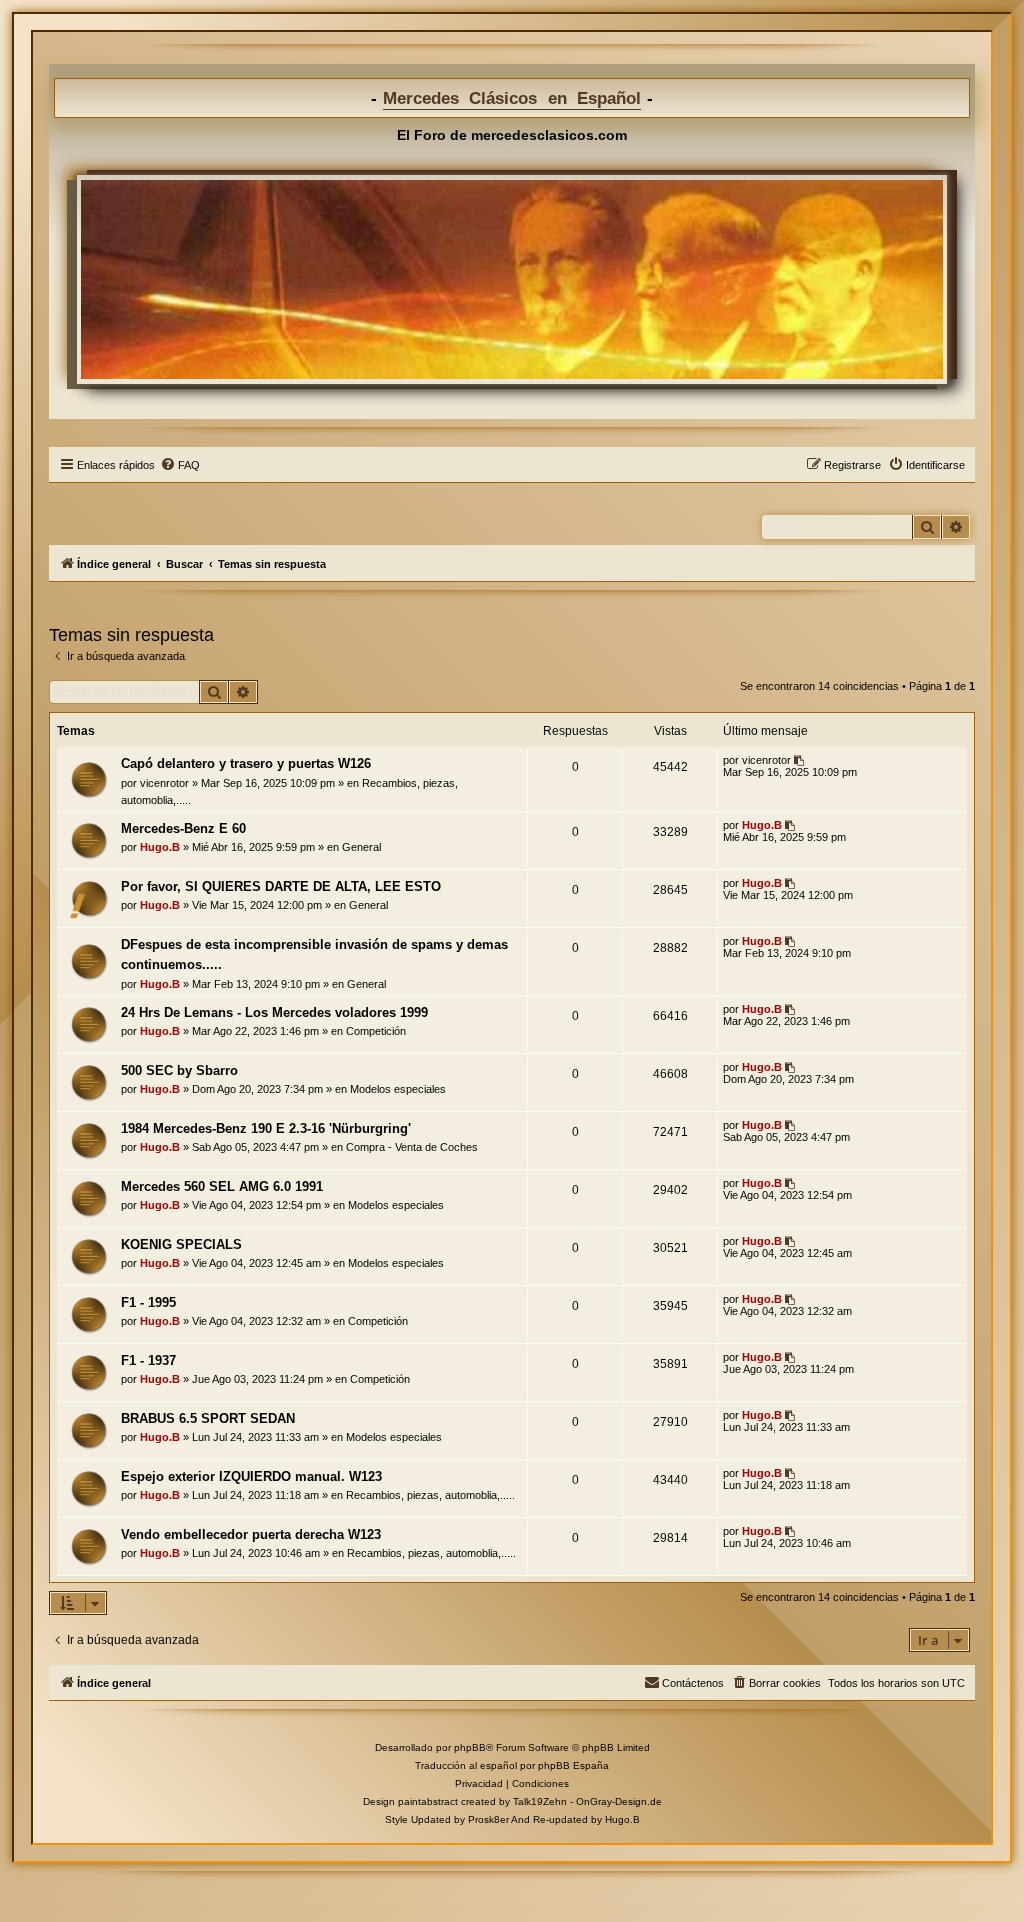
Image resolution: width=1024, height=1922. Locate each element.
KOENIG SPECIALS (181, 1244)
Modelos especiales (398, 1089)
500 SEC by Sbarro (179, 1070)
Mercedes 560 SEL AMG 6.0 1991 (222, 1186)
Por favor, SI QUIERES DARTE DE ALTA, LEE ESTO (281, 886)
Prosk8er (488, 1819)
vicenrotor (164, 783)
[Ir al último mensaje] (800, 760)
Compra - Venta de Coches (412, 1147)
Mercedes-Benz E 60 (183, 828)
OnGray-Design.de (619, 1801)
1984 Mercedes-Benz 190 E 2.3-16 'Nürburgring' (266, 1128)
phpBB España (573, 1765)
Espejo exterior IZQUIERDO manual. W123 (251, 1476)
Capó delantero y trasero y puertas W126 (246, 763)
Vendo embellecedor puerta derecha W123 (251, 1534)
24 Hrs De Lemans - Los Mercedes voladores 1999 (274, 1012)
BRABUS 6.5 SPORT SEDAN (208, 1418)
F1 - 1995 (148, 1302)
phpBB (470, 1747)
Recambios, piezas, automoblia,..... (430, 1495)
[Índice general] (511, 279)
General (361, 847)
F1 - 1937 (148, 1360)
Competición (376, 1031)
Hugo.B (160, 847)
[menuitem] (180, 465)
